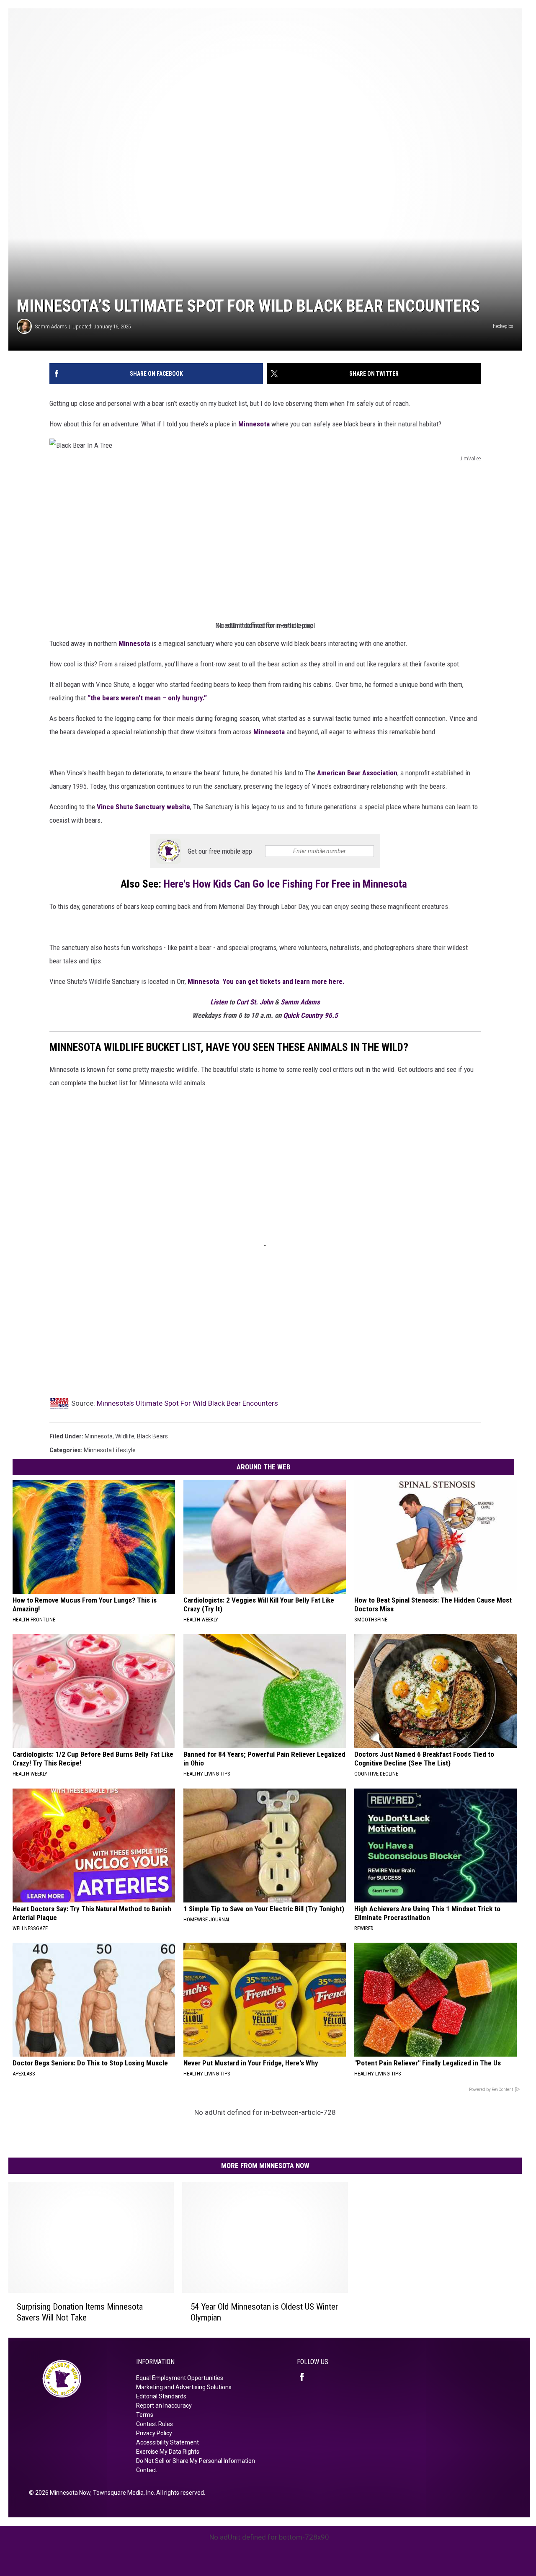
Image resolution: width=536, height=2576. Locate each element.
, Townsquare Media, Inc (122, 2493)
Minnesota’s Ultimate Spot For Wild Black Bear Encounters (187, 1403)
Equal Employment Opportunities (180, 2378)
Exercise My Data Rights (168, 2452)
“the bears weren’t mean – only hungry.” (147, 698)
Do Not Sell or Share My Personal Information (196, 2461)
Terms (145, 2415)
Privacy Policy (154, 2433)
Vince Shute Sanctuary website (143, 807)
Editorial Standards (161, 2396)
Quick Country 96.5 (311, 1015)
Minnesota (254, 424)
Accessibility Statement (167, 2442)
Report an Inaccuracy (164, 2406)
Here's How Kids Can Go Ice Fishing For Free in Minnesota (287, 884)
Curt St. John (255, 1002)
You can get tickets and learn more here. (285, 981)
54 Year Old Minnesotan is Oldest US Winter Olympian (264, 2312)
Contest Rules (155, 2424)
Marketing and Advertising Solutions (184, 2387)
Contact (147, 2470)
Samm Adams (51, 327)
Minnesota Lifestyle (110, 1450)
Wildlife (125, 1436)
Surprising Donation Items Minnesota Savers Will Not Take (80, 2312)
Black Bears (152, 1436)
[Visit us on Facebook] (305, 2377)
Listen (220, 1002)
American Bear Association (357, 773)
